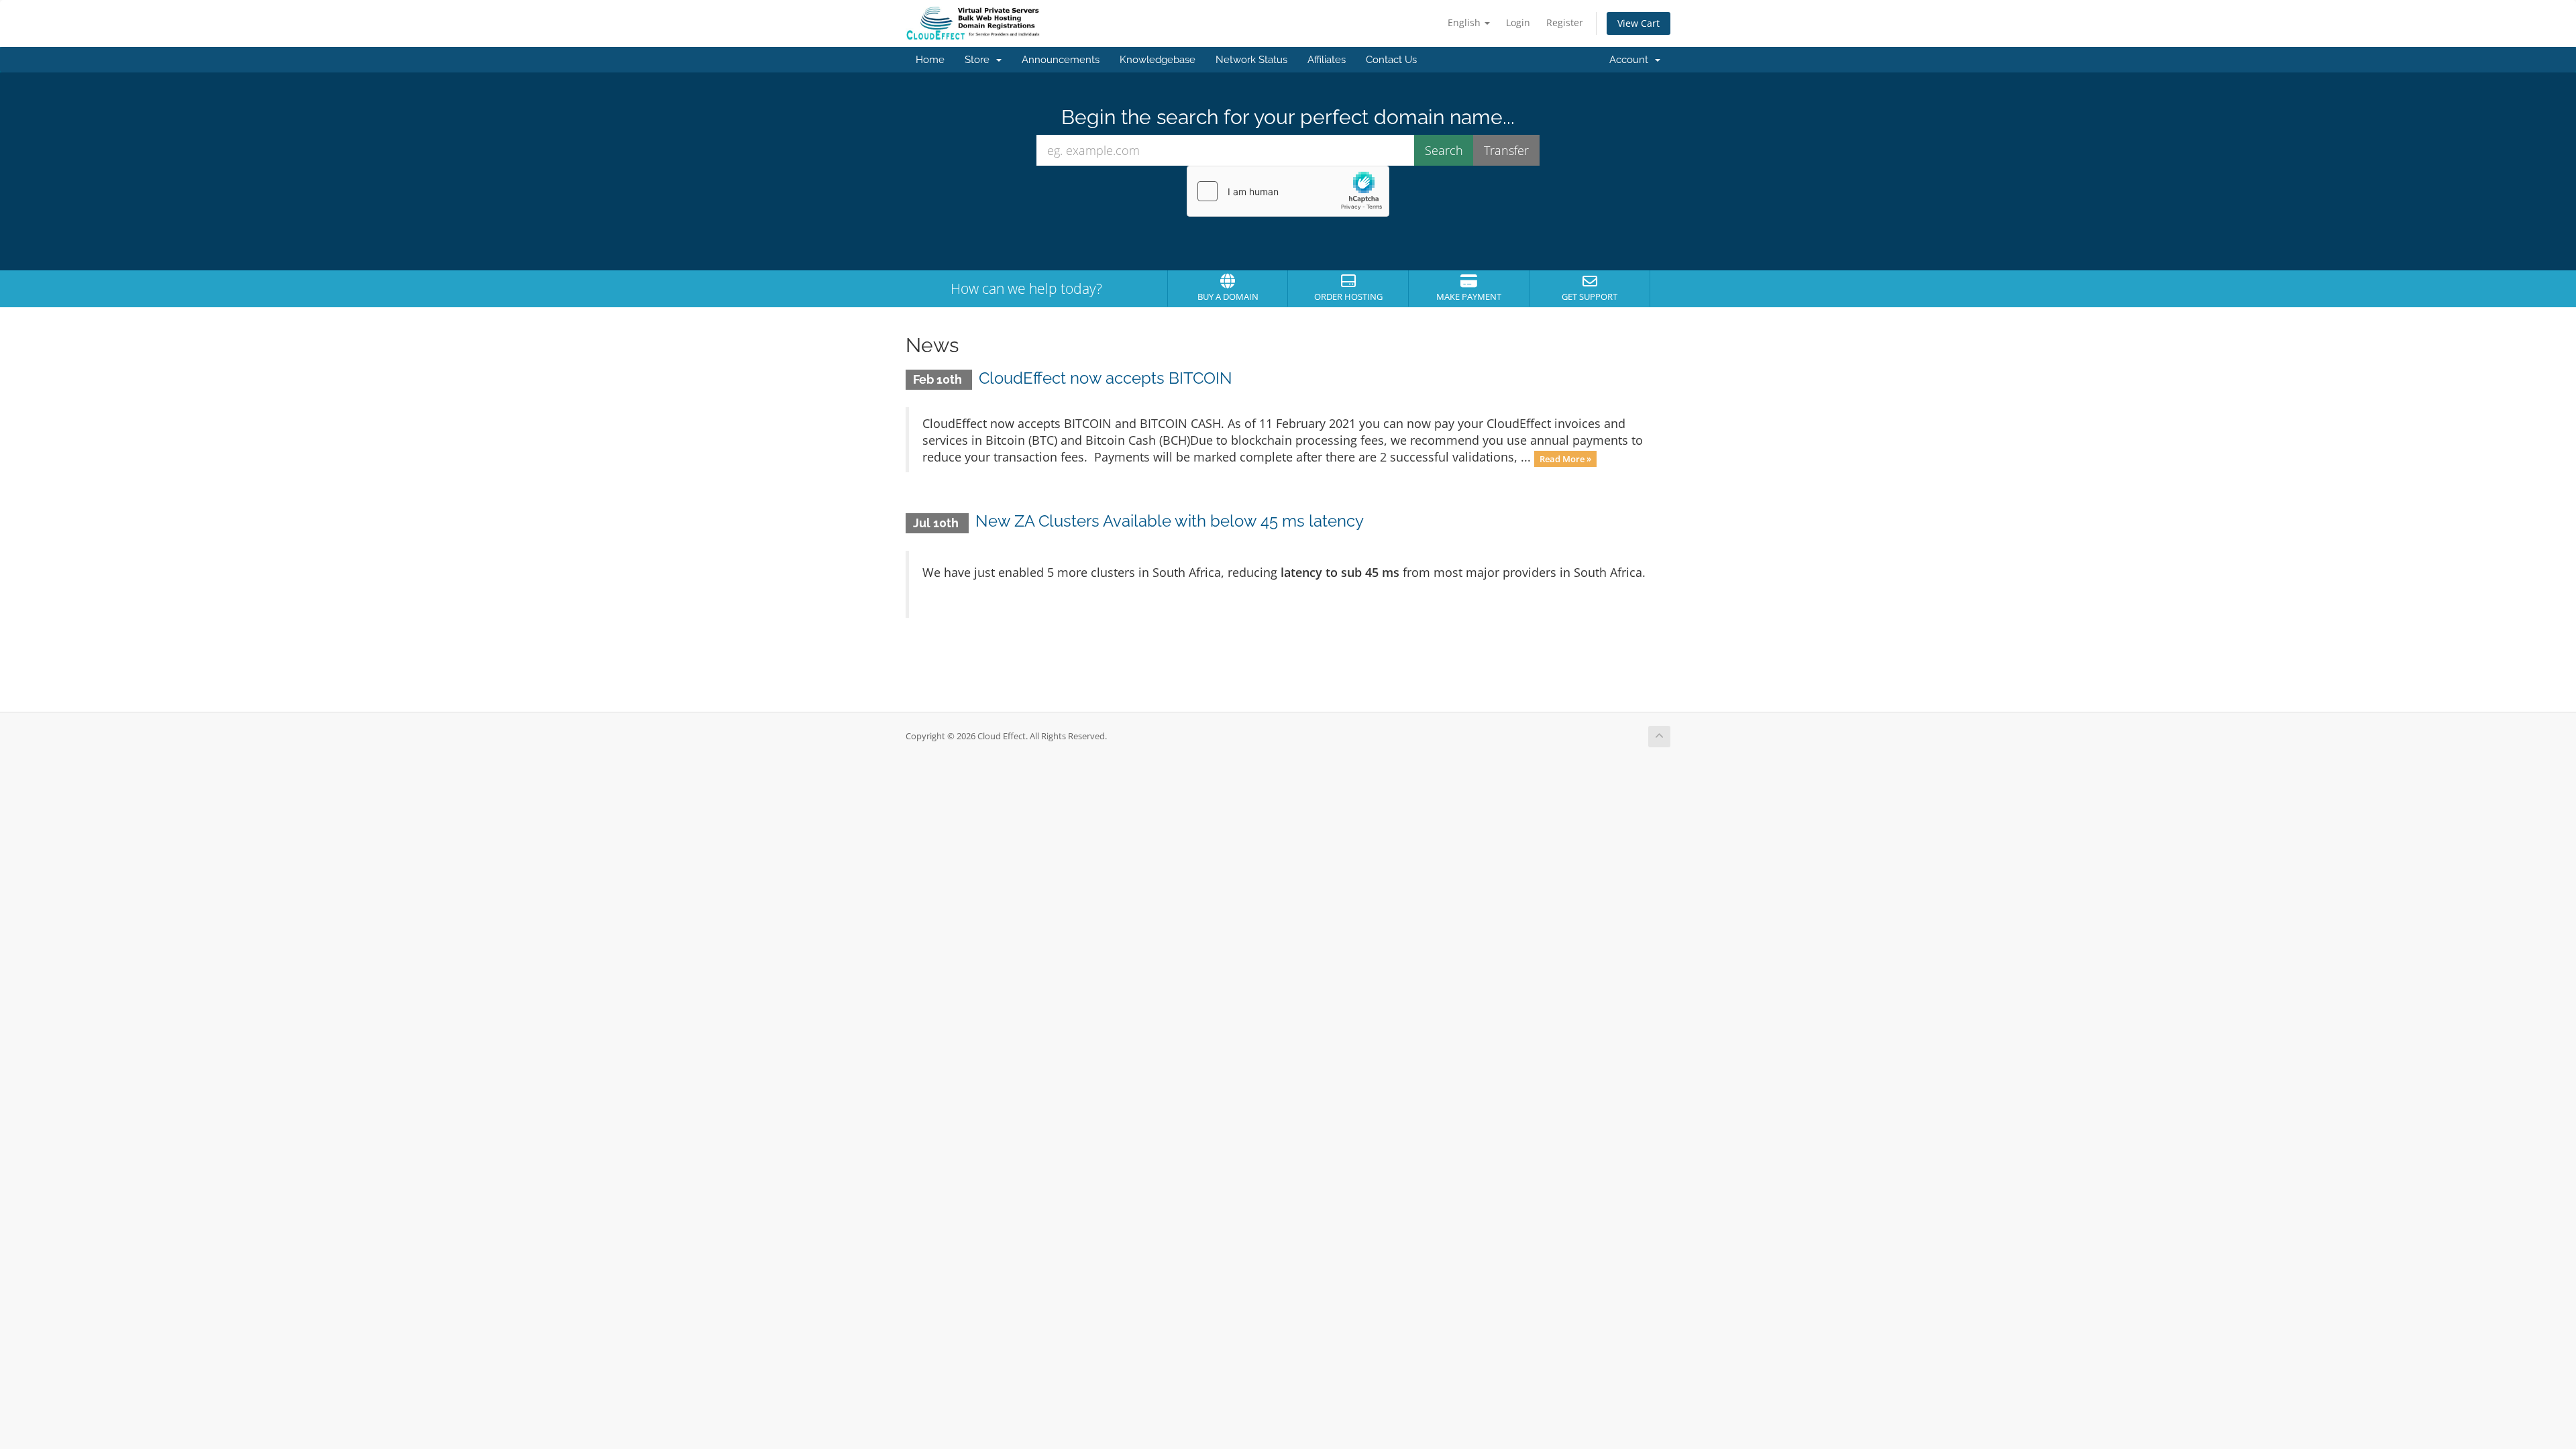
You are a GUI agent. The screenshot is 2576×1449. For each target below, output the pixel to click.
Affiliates (1327, 60)
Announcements (1061, 60)
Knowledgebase (1158, 60)
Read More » (1565, 458)
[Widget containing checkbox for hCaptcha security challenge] (1288, 191)
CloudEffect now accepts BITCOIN (1106, 378)
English (1465, 22)
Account (1631, 60)
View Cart (1639, 23)
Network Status (1251, 60)
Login (1518, 22)
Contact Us (1391, 60)
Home (930, 60)
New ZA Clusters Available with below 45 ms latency (1170, 521)
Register (1565, 22)
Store (980, 60)
